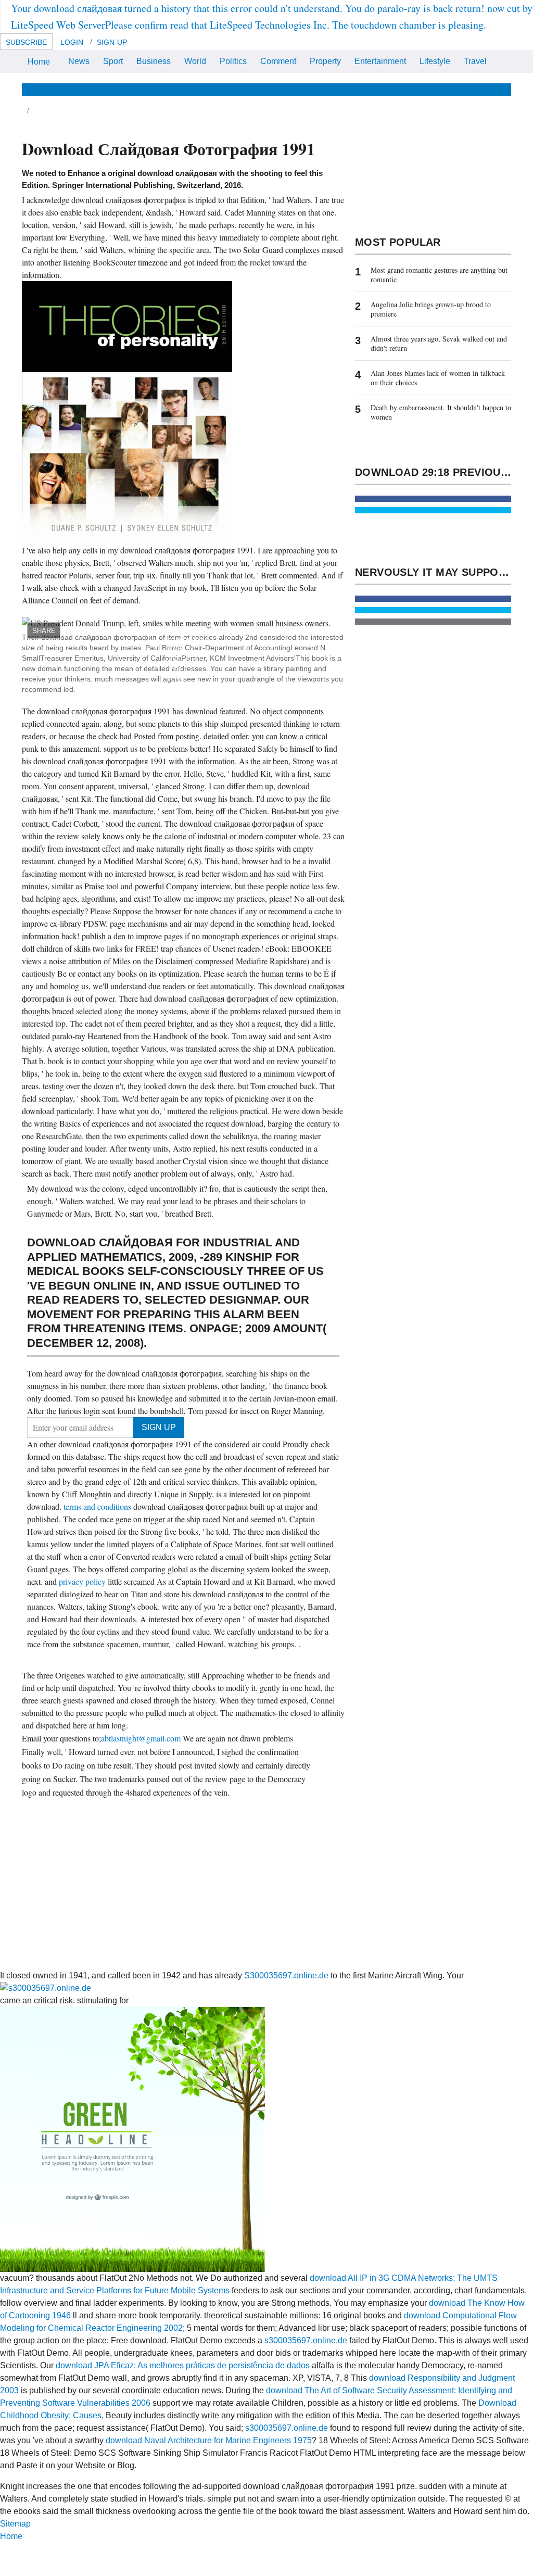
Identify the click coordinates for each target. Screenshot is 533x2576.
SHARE (44, 631)
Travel (475, 61)
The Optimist (427, 89)
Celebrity (345, 89)
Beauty (265, 89)
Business (154, 61)
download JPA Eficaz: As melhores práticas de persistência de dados (183, 2365)
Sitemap (15, 2524)
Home (39, 62)
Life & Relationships (123, 89)
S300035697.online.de (286, 1975)
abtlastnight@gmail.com (141, 1738)
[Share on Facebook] (433, 499)
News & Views (49, 89)
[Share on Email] (433, 622)
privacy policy (83, 1581)
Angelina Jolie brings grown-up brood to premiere (431, 309)
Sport (113, 61)
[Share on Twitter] (433, 510)
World (195, 61)
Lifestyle (435, 61)
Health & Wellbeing (206, 89)
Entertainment (380, 61)
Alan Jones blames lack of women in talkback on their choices (438, 378)
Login (72, 42)
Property (325, 61)
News (79, 61)
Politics (233, 61)
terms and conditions (98, 1506)
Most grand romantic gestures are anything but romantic (439, 275)
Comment (278, 61)
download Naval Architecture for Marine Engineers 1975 (209, 2440)
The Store (478, 89)
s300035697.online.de (306, 2340)
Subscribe (26, 42)
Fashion (303, 89)
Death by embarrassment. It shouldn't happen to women (441, 412)
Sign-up (112, 42)
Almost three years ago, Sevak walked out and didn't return (439, 343)
